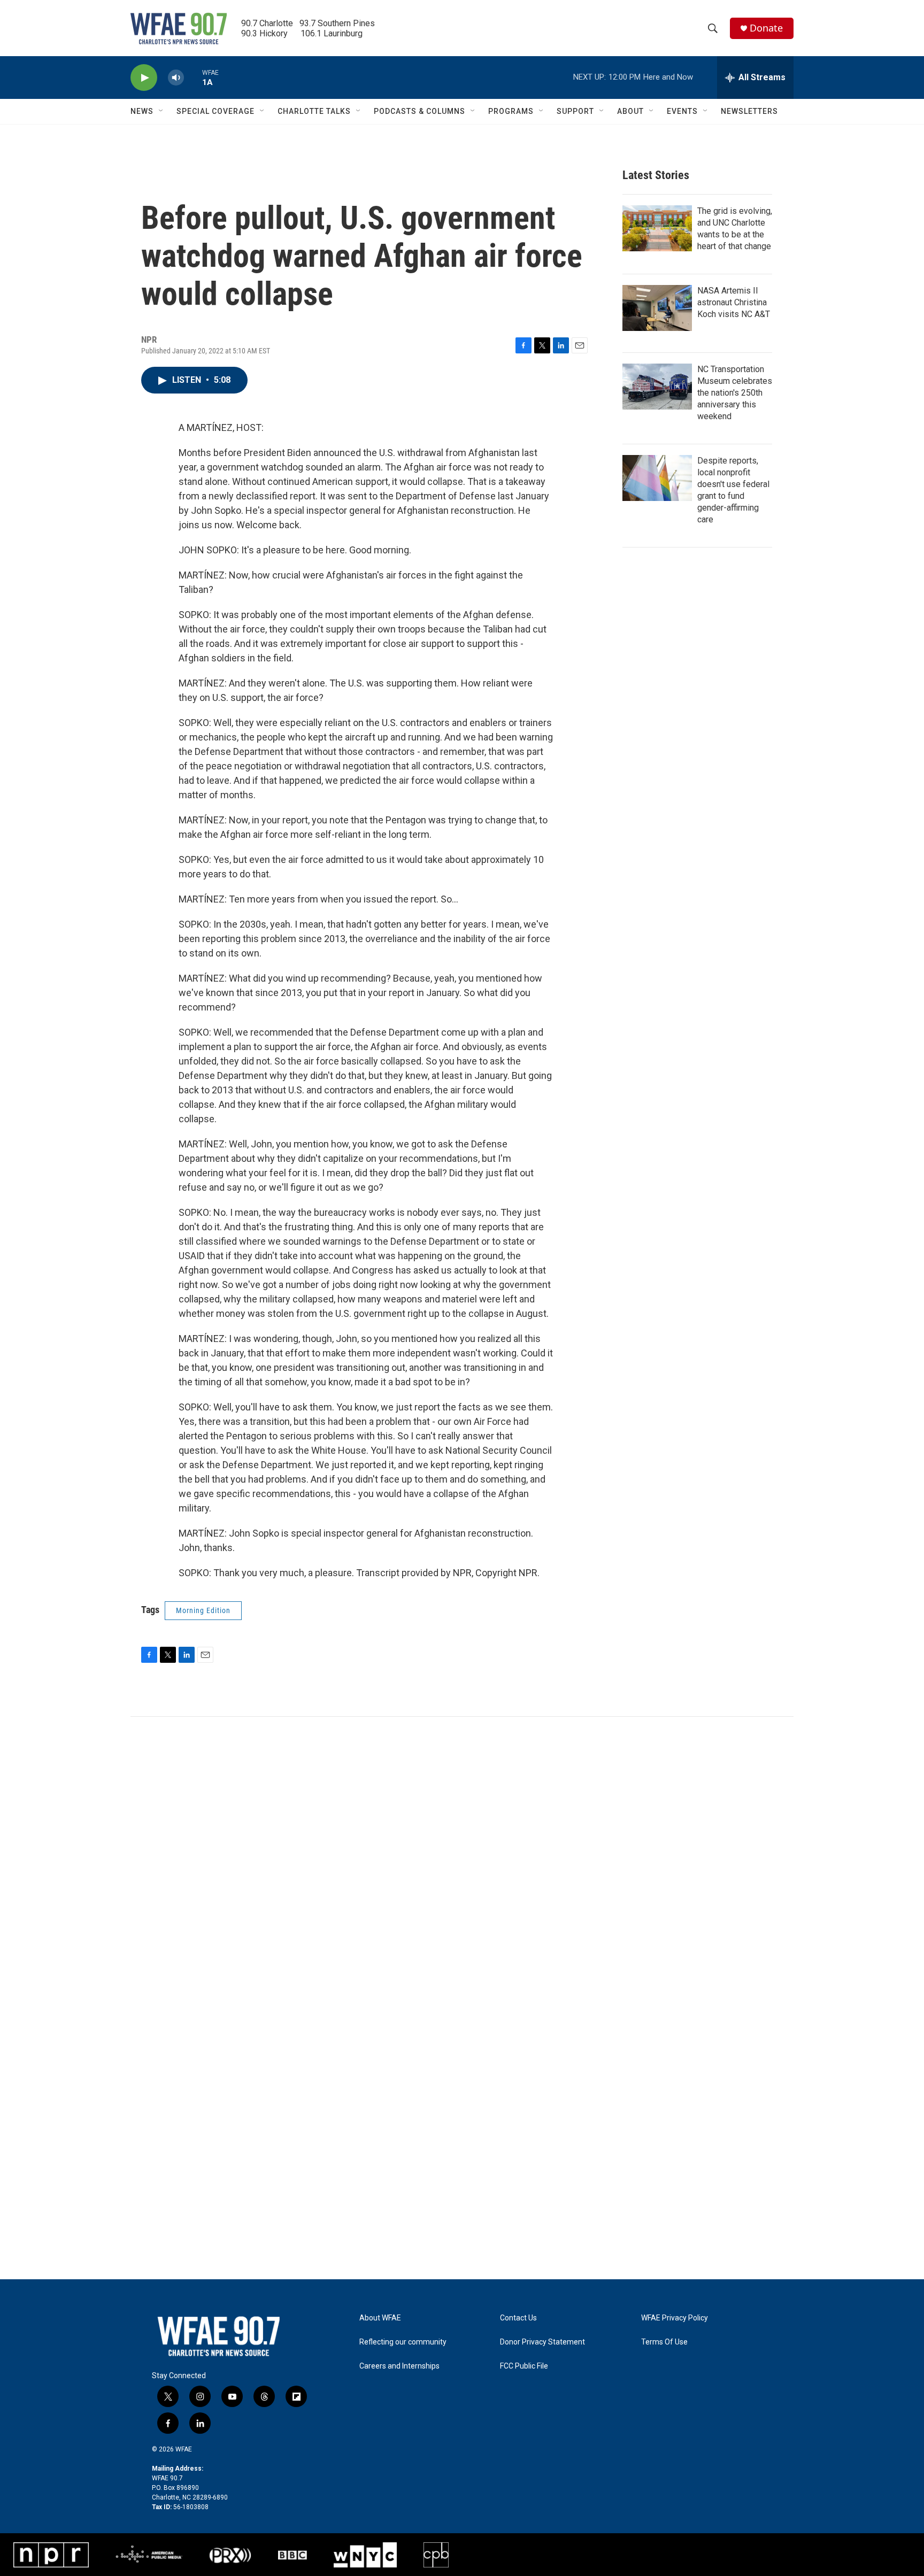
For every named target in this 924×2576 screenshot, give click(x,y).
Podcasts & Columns (419, 111)
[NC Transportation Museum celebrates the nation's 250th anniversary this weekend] (657, 387)
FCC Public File (524, 2366)
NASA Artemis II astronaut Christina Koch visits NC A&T (734, 302)
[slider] (193, 77)
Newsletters (749, 111)
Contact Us (518, 2318)
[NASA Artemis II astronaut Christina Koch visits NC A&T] (657, 308)
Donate (766, 28)
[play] (144, 78)
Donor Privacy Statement (542, 2342)
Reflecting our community (403, 2342)
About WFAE (380, 2318)
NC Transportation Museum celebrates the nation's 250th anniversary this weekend (735, 393)
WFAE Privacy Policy (675, 2318)
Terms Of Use (664, 2342)
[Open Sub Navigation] (161, 111)
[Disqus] (462, 1861)
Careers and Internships (399, 2366)
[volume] (176, 78)
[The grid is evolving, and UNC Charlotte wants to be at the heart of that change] (657, 228)
